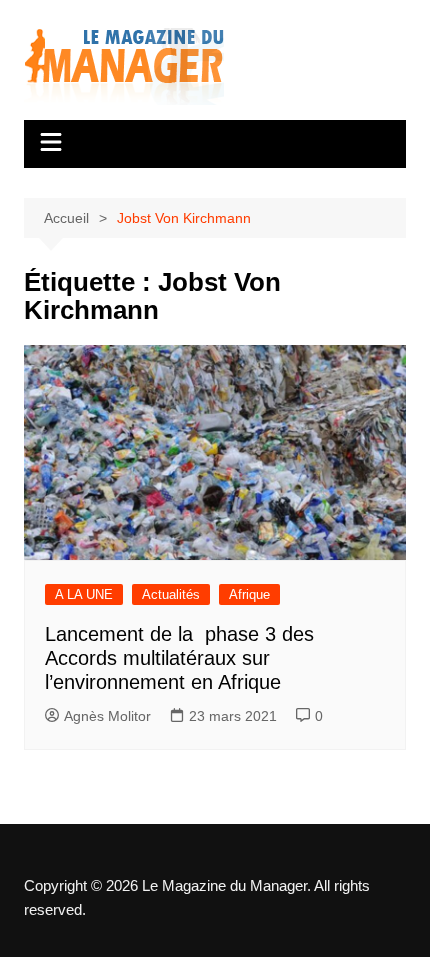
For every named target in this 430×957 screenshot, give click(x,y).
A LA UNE (84, 594)
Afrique (249, 594)
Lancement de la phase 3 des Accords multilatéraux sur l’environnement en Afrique (179, 658)
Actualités (171, 594)
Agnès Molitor (107, 716)
